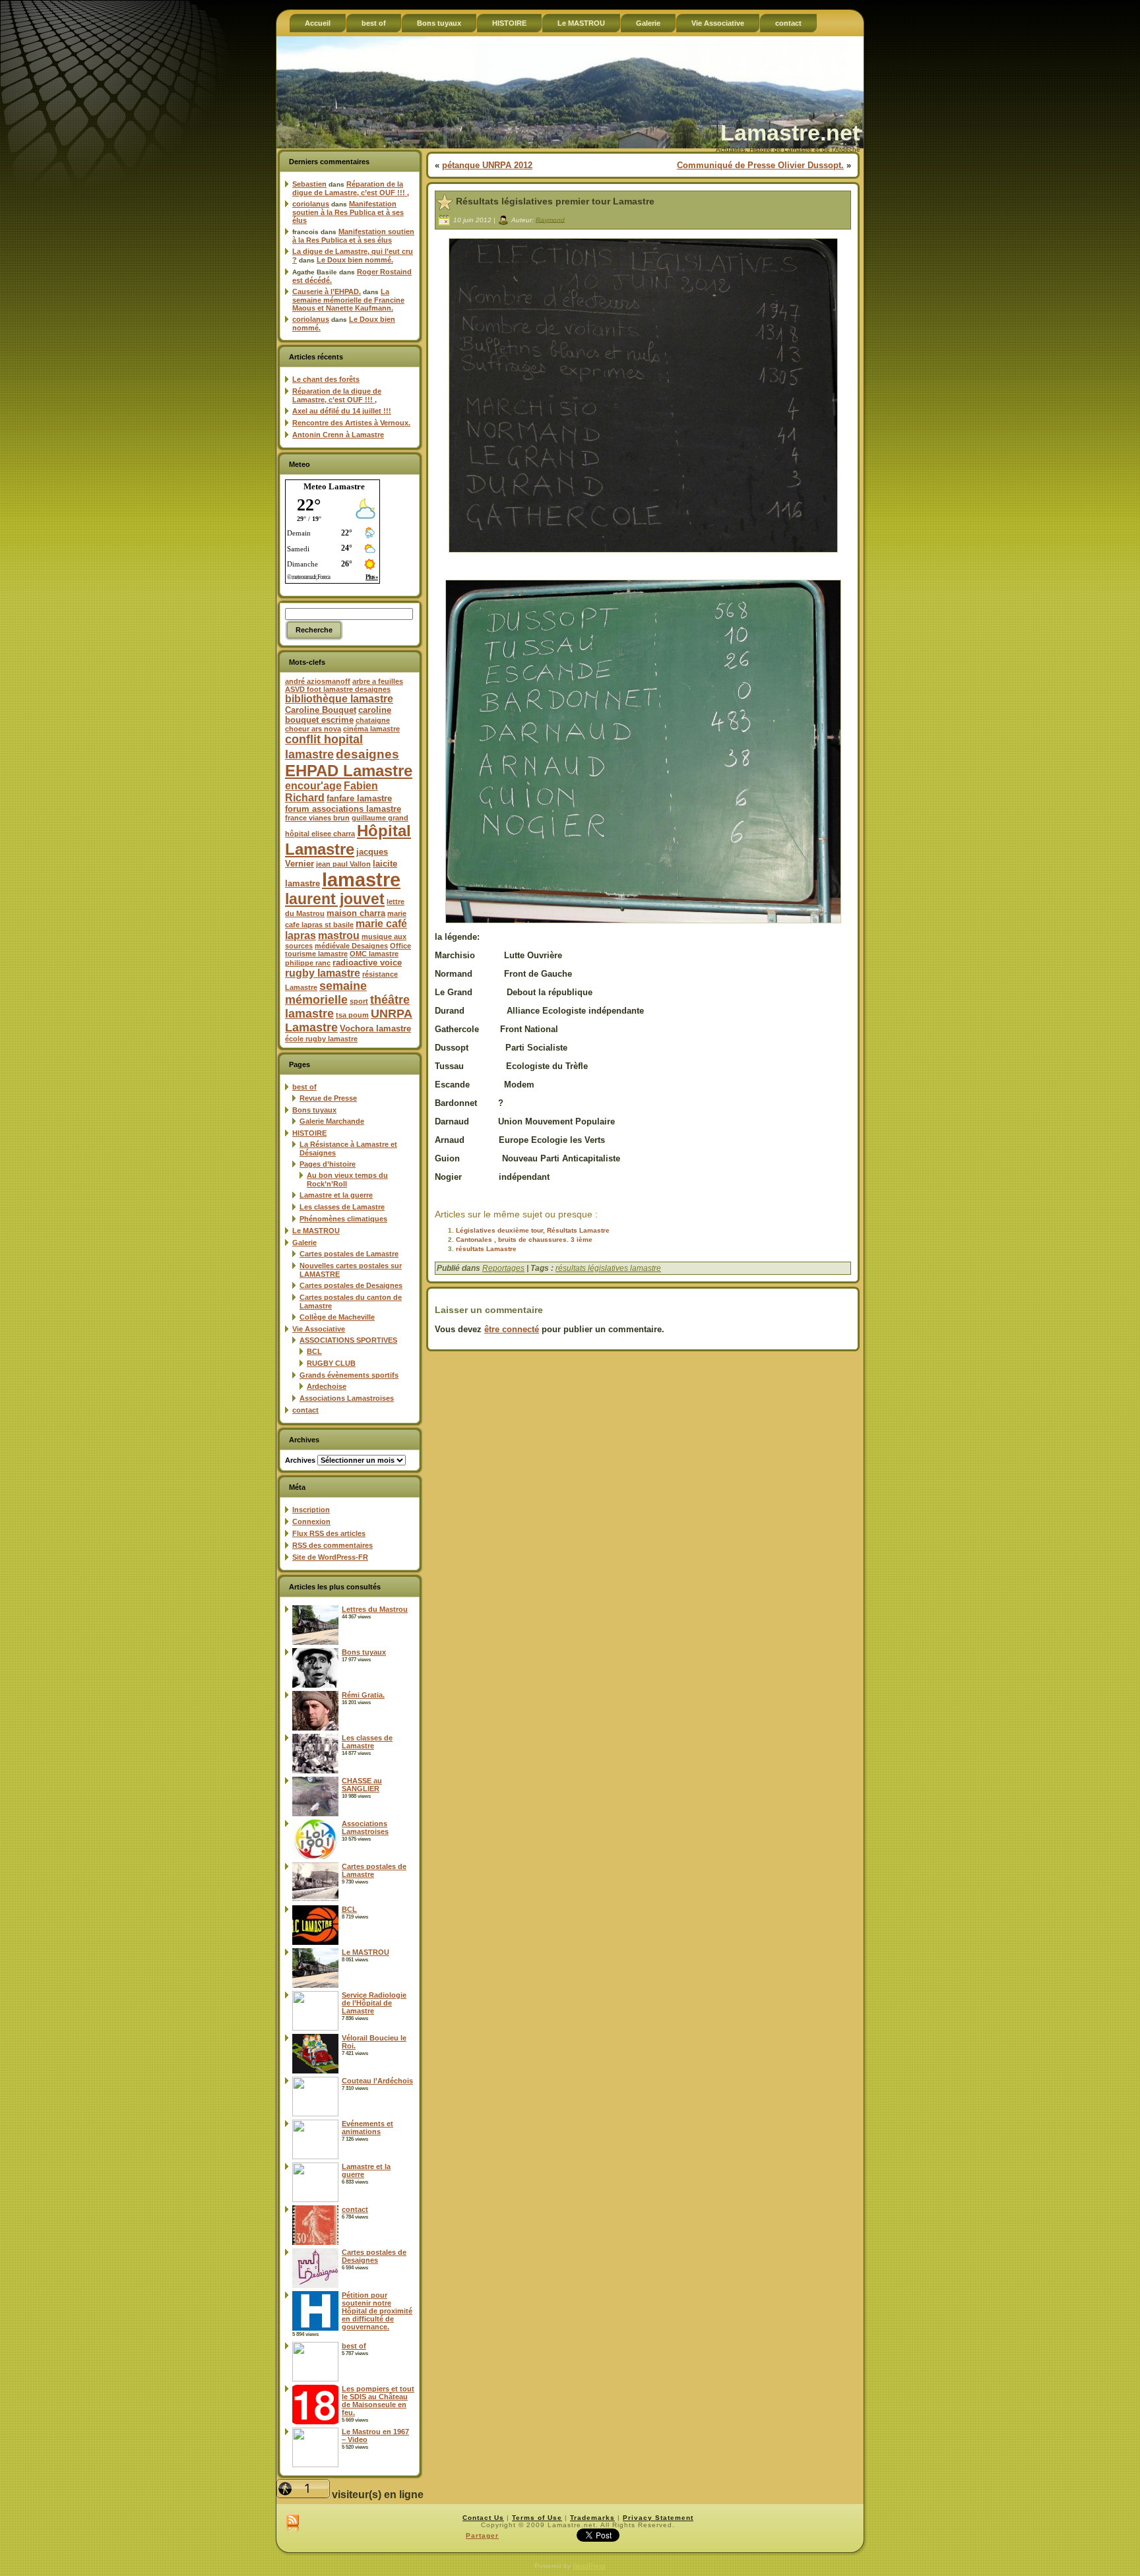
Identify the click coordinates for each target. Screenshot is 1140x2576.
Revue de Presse (328, 1098)
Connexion (311, 1521)
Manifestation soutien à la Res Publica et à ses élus (348, 212)
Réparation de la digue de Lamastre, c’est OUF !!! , (351, 188)
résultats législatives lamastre (608, 1268)
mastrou (339, 935)
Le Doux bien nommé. (355, 260)
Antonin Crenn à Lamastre (338, 435)
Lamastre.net (790, 133)
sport (359, 1001)
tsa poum (352, 1015)
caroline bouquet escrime (338, 715)
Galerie (304, 1242)
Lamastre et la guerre (336, 1195)
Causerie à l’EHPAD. (327, 291)
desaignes (367, 754)
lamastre (361, 879)
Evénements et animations (367, 2128)
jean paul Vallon (343, 864)
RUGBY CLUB (331, 1363)
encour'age (313, 786)
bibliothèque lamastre (339, 699)
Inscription (311, 1510)
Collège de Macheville (337, 1317)
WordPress (589, 2566)
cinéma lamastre (371, 729)
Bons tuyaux (314, 1110)
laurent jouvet (335, 899)
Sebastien (309, 184)
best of (304, 1087)
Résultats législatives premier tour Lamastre (555, 201)
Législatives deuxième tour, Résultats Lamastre (533, 1230)
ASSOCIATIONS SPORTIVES (348, 1340)
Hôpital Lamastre (348, 840)
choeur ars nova (313, 729)
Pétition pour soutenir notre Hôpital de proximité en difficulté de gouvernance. (377, 2311)
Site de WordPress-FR (330, 1557)
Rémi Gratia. (363, 1695)
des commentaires (332, 1545)
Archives (300, 1460)
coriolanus (311, 204)
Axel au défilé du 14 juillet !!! (342, 411)
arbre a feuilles (378, 681)
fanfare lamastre (359, 798)
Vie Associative (319, 1329)
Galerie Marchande (332, 1121)
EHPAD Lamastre (349, 771)
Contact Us (483, 2518)
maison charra (356, 913)
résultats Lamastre (486, 1249)
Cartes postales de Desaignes (351, 1285)
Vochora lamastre (375, 1028)
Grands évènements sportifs (349, 1375)
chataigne (373, 720)
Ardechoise (327, 1386)
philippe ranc (308, 963)
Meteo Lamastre (334, 486)
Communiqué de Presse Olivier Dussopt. (760, 165)
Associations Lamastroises (347, 1398)
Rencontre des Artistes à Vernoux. (351, 423)
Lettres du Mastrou (375, 1609)
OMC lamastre (374, 954)
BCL (314, 1351)
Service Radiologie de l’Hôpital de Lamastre (374, 2003)
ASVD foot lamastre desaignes (338, 689)
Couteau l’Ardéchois (377, 2081)
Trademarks (592, 2518)
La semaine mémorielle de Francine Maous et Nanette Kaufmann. (348, 300)
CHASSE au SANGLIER (362, 1785)
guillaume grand (380, 818)
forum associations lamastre (343, 809)
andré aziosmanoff (318, 681)
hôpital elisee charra (320, 834)
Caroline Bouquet (321, 710)
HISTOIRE (309, 1133)
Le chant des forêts (326, 379)
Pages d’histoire (328, 1164)
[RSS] (293, 2524)
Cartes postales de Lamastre (349, 1254)
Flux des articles (329, 1533)
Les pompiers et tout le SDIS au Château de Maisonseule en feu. (378, 2401)
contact (305, 1410)
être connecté (512, 1329)
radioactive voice (367, 963)
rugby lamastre (323, 973)
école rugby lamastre (321, 1039)
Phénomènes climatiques (343, 1219)
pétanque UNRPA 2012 (487, 165)
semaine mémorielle (326, 993)
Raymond (550, 219)
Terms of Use (537, 2518)
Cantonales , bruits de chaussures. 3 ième (524, 1240)
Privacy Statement (658, 2518)
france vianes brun (317, 818)
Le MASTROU (316, 1231)
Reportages (503, 1268)
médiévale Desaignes (351, 946)
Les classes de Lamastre (342, 1207)
